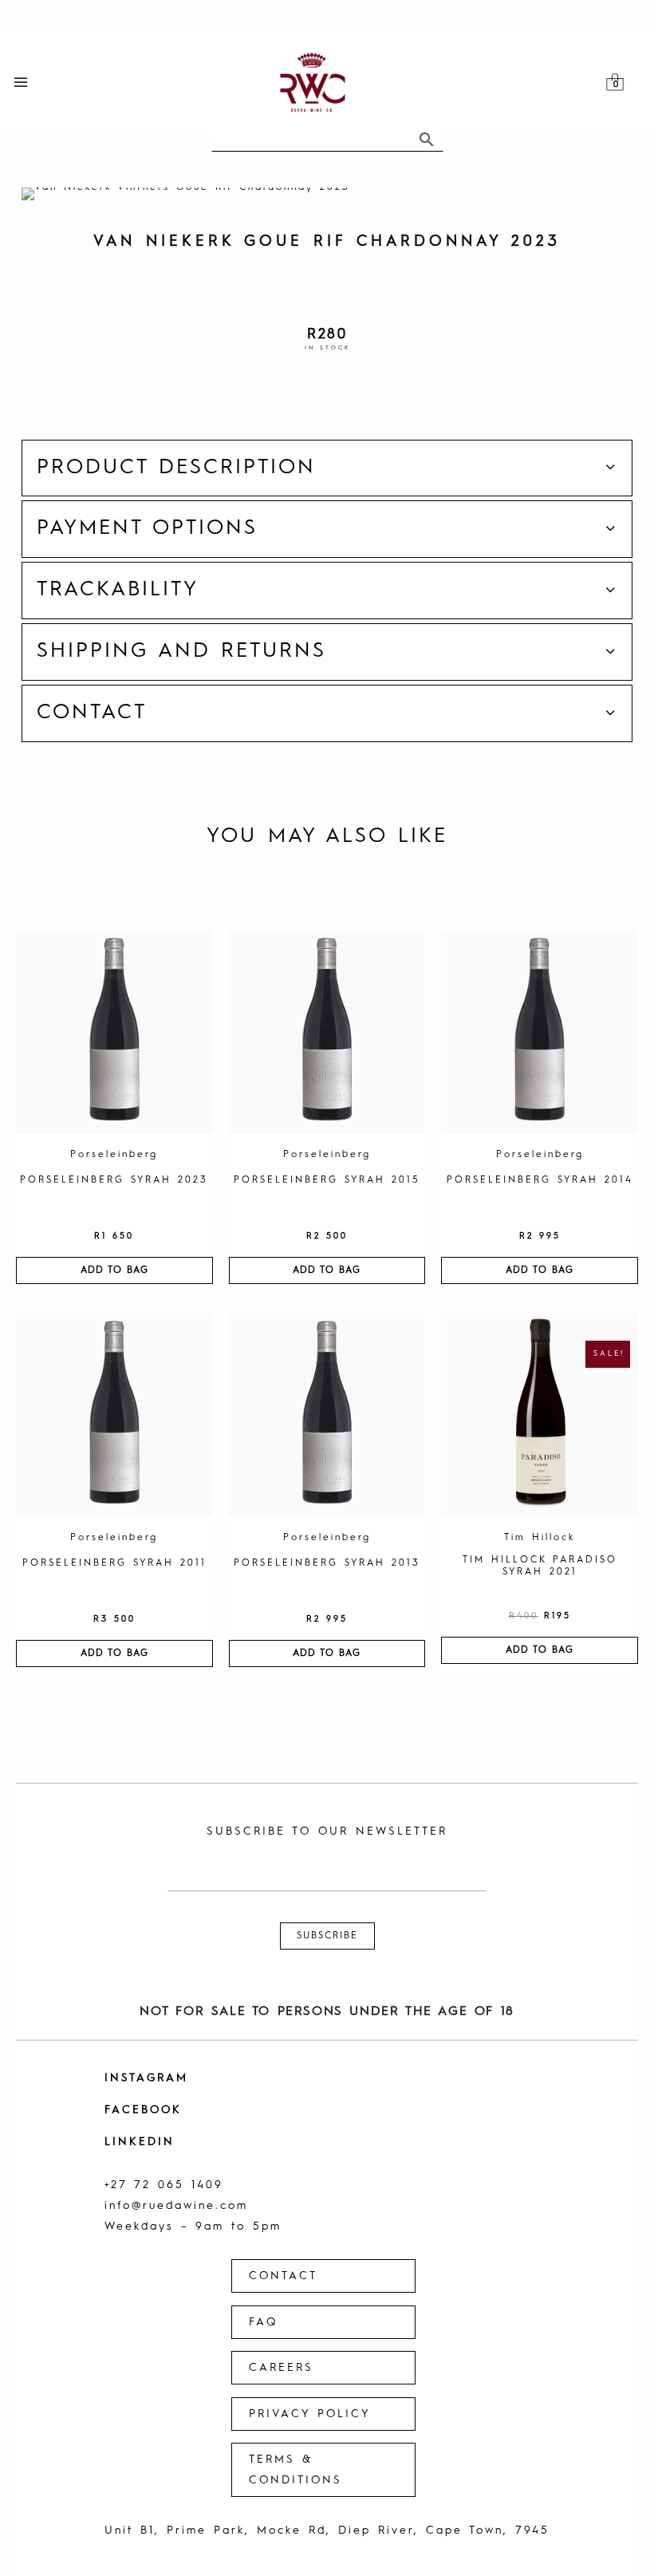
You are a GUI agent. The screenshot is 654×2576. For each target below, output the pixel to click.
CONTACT (283, 2276)
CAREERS (281, 2368)
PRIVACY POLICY (310, 2414)
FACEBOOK (143, 2110)
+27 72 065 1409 (164, 2185)
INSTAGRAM (146, 2078)
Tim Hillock (540, 1538)
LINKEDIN (140, 2142)
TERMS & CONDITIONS (295, 2470)
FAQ (263, 2322)
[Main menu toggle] (21, 83)
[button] (327, 468)
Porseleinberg (114, 1155)
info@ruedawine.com (176, 2206)
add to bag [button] (114, 1270)
